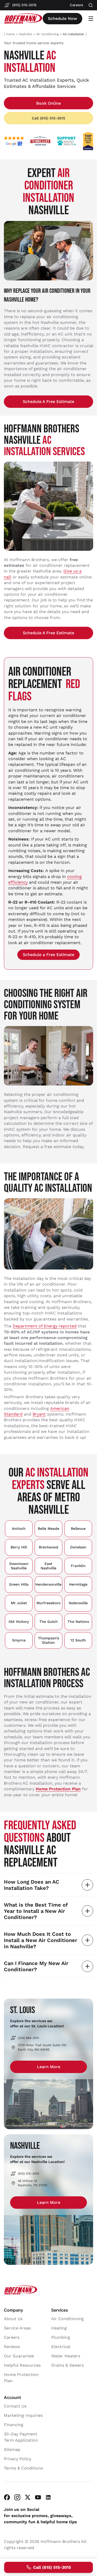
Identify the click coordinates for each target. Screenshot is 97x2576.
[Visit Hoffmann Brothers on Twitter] (28, 2498)
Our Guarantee (19, 2356)
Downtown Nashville (19, 1566)
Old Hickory (19, 1622)
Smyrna (19, 1640)
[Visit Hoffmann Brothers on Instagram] (17, 2498)
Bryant (39, 1414)
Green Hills (19, 1584)
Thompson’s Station (48, 1640)
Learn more (49, 2067)
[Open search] (91, 5)
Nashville (25, 34)
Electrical (61, 2347)
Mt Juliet (19, 1603)
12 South (78, 1640)
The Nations (78, 1622)
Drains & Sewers (68, 2365)
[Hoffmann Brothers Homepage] (23, 19)
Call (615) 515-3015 (48, 118)
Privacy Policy (18, 2459)
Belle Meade (48, 1528)
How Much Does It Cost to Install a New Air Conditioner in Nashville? (40, 1940)
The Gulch (48, 1622)
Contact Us (15, 2406)
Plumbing (61, 2338)
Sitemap (12, 2450)
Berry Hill (19, 1547)
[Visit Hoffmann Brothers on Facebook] (7, 2498)
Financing (14, 2425)
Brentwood (48, 1547)
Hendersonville (48, 1584)
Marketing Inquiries (23, 2416)
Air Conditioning (47, 34)
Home (10, 34)
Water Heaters (66, 2356)
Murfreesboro (48, 1603)
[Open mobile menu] (91, 19)
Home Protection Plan (58, 1789)
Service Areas (17, 2328)
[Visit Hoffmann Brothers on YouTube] (38, 2498)
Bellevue (78, 1528)
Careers (12, 2338)
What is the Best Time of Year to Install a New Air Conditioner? (36, 1911)
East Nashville (48, 1566)
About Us (13, 2319)
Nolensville (78, 1603)
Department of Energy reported (45, 1326)
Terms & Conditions (23, 2468)
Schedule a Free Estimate (48, 402)
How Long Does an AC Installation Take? (32, 1885)
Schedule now (62, 18)
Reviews (12, 2347)
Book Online (48, 103)
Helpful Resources (22, 2365)
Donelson (78, 1547)
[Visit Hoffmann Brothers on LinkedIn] (48, 2498)
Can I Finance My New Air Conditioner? (36, 1966)
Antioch (19, 1528)
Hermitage (78, 1584)
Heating (59, 2328)
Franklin (78, 1566)
